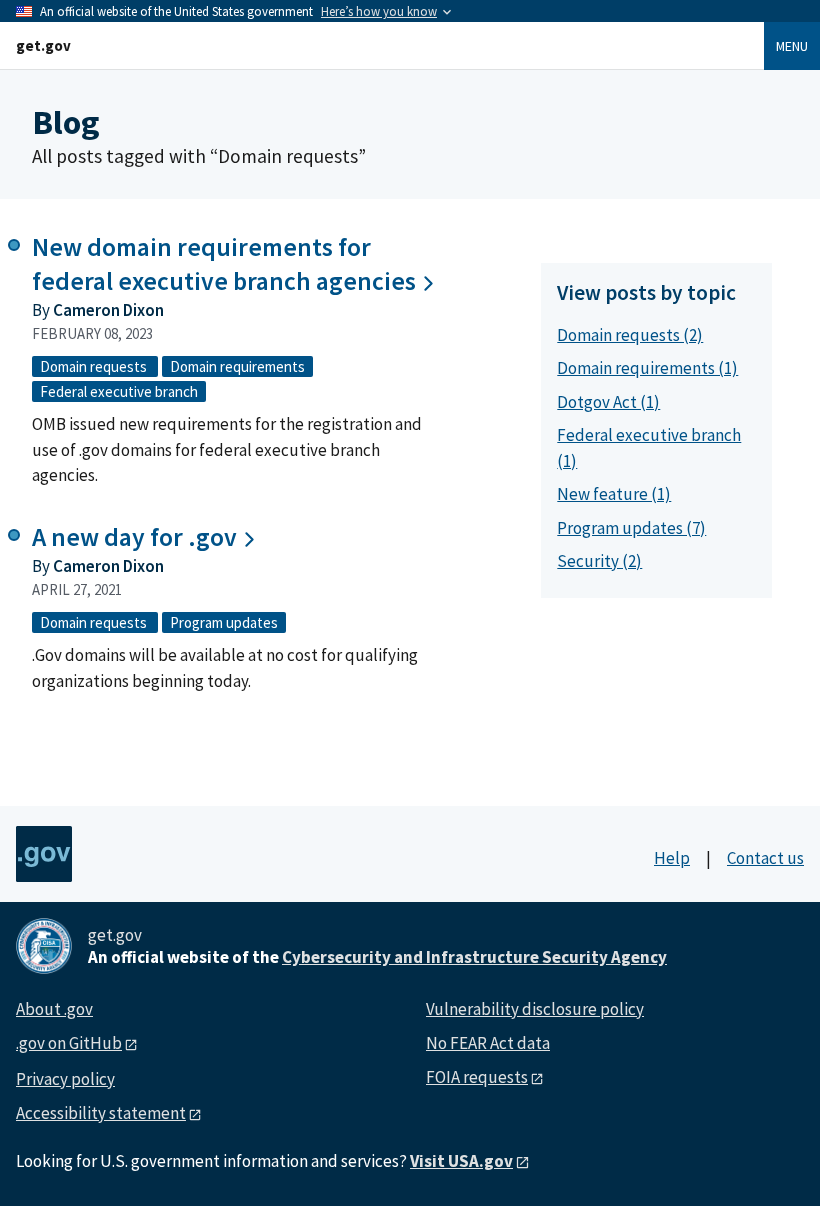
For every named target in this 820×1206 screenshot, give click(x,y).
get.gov (43, 45)
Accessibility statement (101, 1113)
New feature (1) (614, 494)
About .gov (54, 1009)
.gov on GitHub (69, 1043)
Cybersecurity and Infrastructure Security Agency (474, 957)
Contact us (765, 858)
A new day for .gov (134, 537)
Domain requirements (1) (647, 368)
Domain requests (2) (630, 335)
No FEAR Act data (488, 1043)
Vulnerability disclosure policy (535, 1009)
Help (672, 858)
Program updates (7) (631, 528)
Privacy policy (65, 1079)
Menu (792, 46)
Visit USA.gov (461, 1161)
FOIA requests (477, 1077)
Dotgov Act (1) (608, 402)
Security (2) (599, 561)
